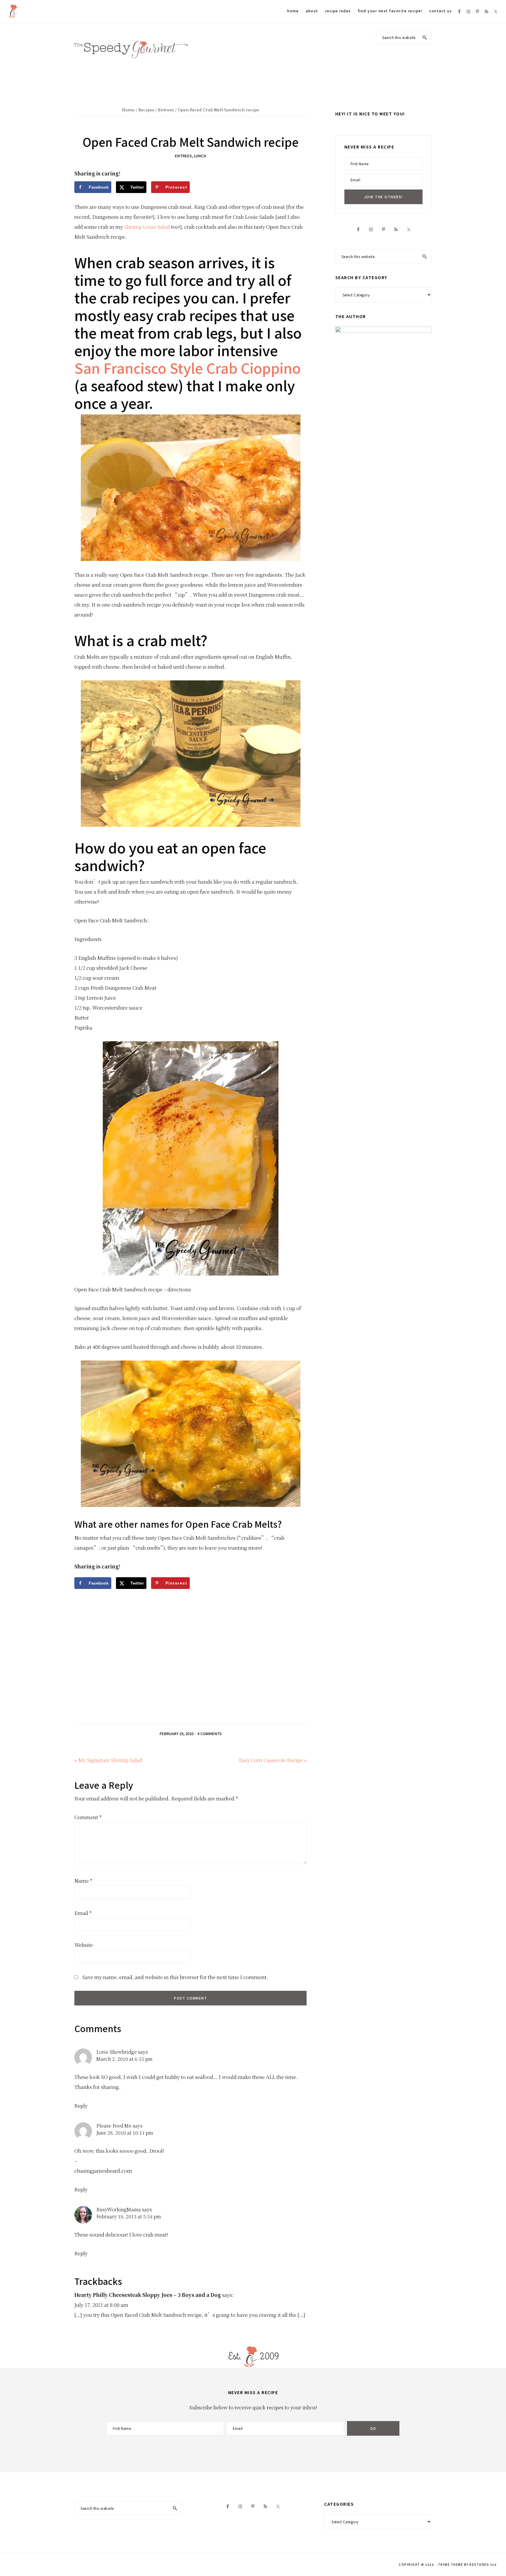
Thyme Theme (451, 2564)
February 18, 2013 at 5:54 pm (129, 2216)
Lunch (200, 156)
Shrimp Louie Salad (147, 227)
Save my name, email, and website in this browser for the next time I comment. (175, 1977)
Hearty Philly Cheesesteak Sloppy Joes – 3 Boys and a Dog (148, 2295)
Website (84, 1945)
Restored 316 (483, 2564)
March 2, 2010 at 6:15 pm (124, 2059)
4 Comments (210, 1733)
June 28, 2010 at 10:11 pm (125, 2133)
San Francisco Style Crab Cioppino (188, 368)
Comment (88, 1817)
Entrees (183, 156)
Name (83, 1881)
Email (83, 1913)
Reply (81, 2105)
